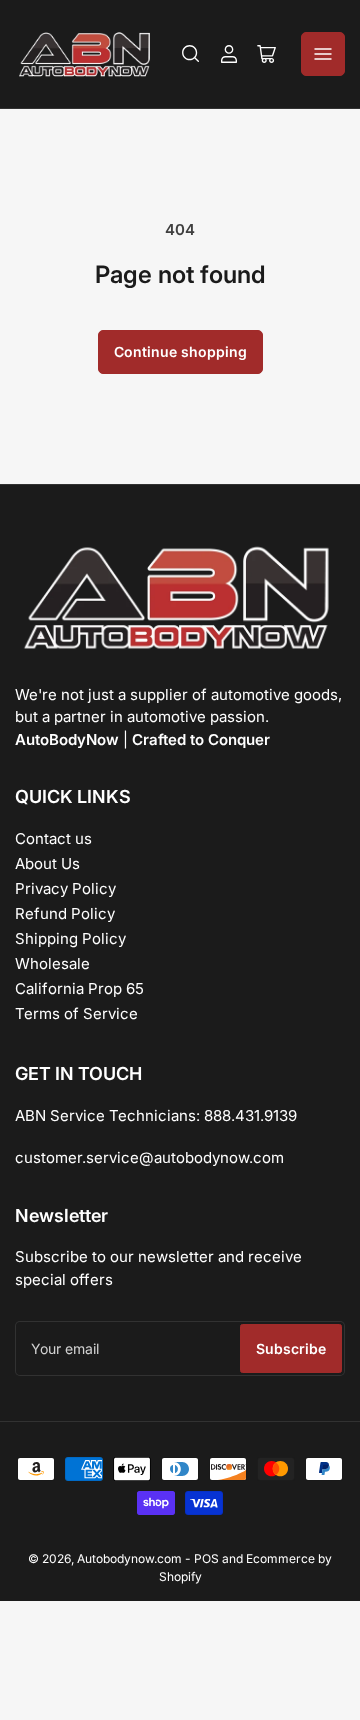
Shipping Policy (70, 938)
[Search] (191, 54)
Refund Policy (65, 913)
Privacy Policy (65, 888)
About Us (47, 863)
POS (206, 1558)
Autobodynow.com (129, 1558)
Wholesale (52, 963)
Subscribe (291, 1348)
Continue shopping (180, 351)
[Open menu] (323, 54)
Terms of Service (76, 1013)
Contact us (53, 838)
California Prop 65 (79, 988)
